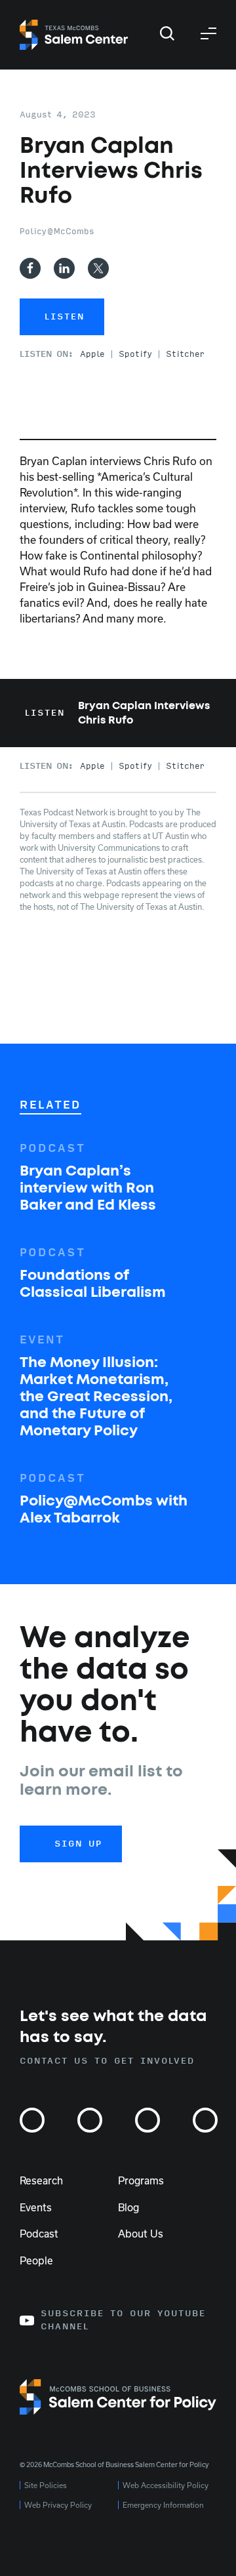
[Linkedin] (205, 2120)
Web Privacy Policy (58, 2505)
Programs (141, 2180)
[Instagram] (32, 2120)
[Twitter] (90, 2120)
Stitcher (185, 354)
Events (36, 2207)
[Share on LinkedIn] (64, 268)
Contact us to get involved (107, 2061)
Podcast (39, 2234)
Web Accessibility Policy (166, 2485)
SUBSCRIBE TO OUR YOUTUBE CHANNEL (123, 2320)
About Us (141, 2234)
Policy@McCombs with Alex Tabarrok (104, 1510)
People (36, 2260)
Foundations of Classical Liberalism (93, 1284)
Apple (92, 354)
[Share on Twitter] (98, 268)
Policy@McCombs (57, 232)
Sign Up (78, 1844)
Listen (65, 317)
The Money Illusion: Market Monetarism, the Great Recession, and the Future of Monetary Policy (96, 1397)
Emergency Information (163, 2505)
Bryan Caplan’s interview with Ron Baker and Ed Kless (88, 1189)
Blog (128, 2207)
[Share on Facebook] (30, 268)
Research (41, 2180)
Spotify (135, 354)
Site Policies (46, 2485)
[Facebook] (147, 2120)
